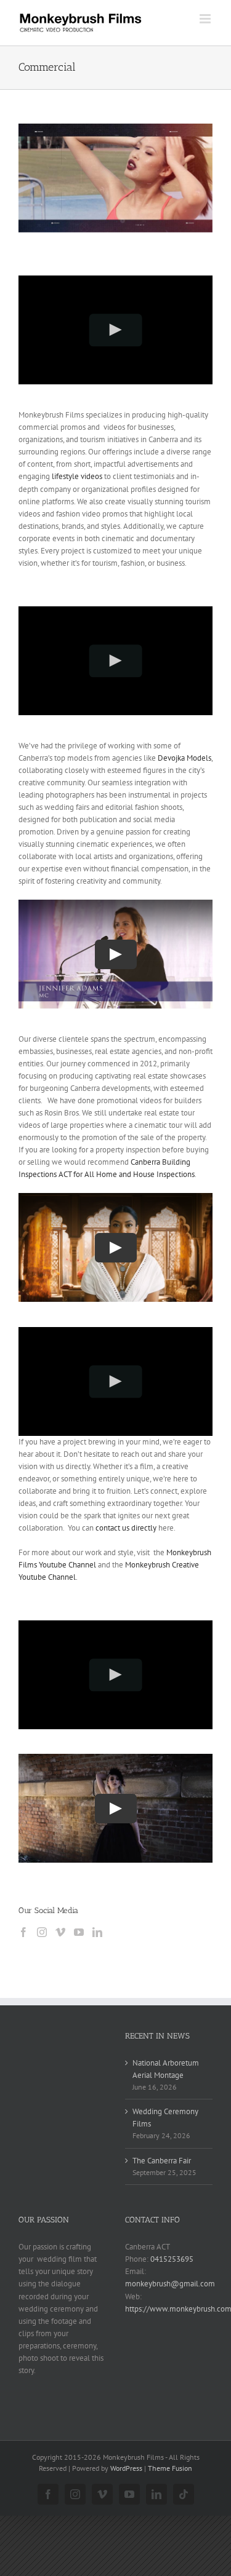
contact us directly (126, 1528)
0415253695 (172, 2259)
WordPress (126, 2468)
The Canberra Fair (162, 2161)
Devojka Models (184, 758)
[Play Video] (115, 330)
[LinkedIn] (97, 1932)
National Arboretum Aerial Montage (166, 2069)
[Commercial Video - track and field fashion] (115, 178)
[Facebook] (23, 1932)
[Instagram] (42, 1932)
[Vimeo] (60, 1932)
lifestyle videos (77, 476)
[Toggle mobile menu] (206, 19)
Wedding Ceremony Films (165, 2118)
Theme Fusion (170, 2468)
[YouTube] (79, 1932)
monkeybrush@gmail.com (170, 2284)
